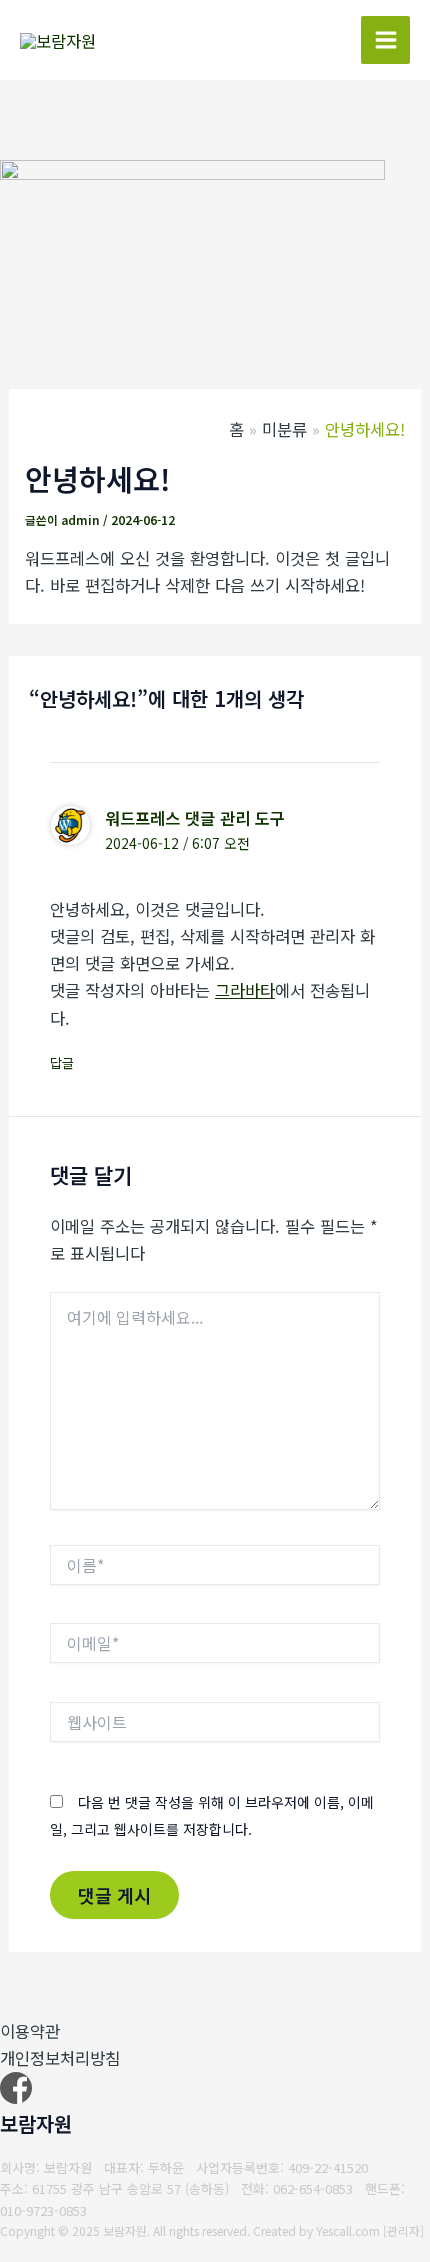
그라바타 (245, 990)
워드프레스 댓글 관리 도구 (195, 818)
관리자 (403, 2230)
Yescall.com (348, 2230)
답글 (62, 1062)
